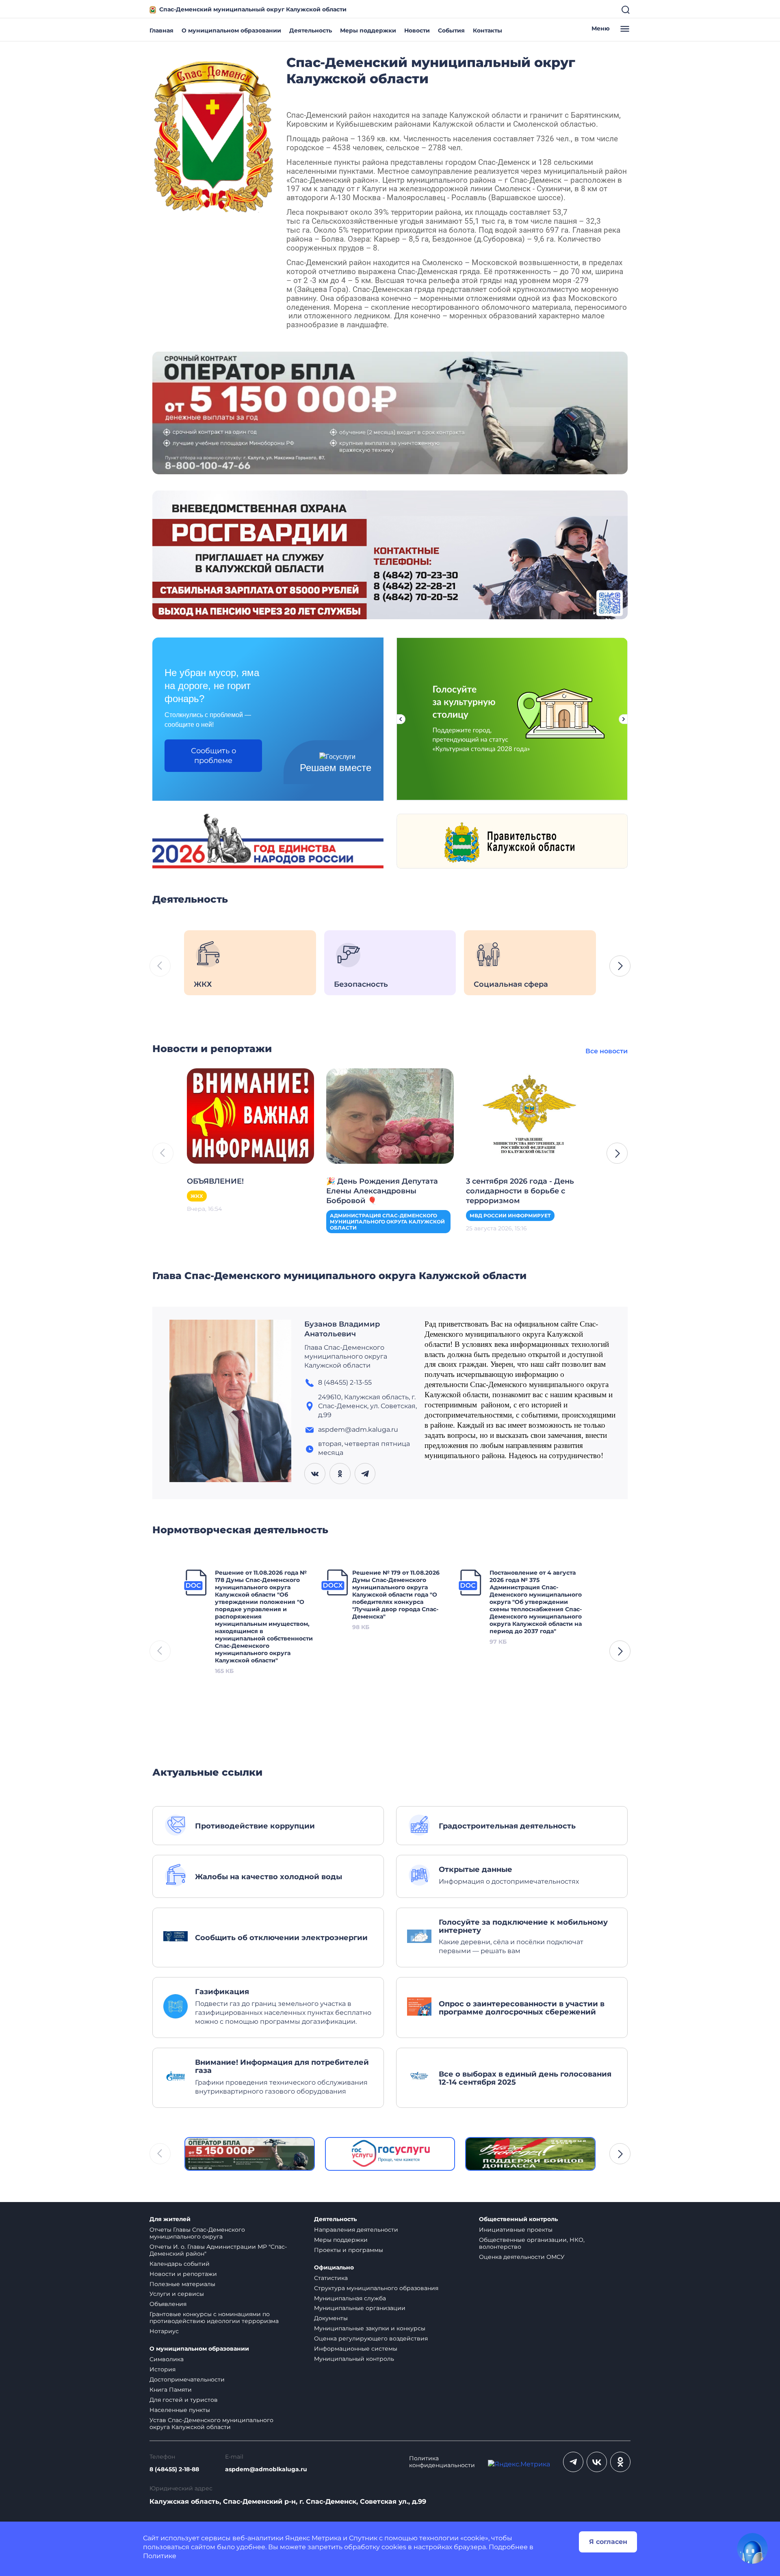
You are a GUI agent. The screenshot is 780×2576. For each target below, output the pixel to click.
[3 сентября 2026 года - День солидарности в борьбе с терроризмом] (530, 1115)
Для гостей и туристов (184, 2400)
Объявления (168, 2304)
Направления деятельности (356, 2230)
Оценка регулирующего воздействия (371, 2338)
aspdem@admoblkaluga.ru (266, 2469)
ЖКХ (197, 1196)
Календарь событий (180, 2264)
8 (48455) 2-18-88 (174, 2469)
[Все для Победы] (530, 2154)
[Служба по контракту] (250, 2154)
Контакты (487, 30)
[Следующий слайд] (624, 719)
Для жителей (170, 2219)
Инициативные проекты (516, 2230)
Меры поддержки (368, 30)
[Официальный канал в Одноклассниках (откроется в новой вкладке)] (620, 2462)
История (162, 2369)
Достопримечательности (187, 2379)
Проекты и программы (349, 2250)
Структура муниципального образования (376, 2288)
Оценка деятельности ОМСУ (522, 2257)
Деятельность (311, 30)
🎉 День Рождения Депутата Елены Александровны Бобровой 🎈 (382, 1191)
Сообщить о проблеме (213, 756)
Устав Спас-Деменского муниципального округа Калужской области (211, 2424)
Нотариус (164, 2331)
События (451, 30)
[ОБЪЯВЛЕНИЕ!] (250, 1115)
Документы (331, 2318)
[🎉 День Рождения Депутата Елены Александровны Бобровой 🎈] (390, 1115)
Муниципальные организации (360, 2308)
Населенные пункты (180, 2410)
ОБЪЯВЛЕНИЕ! (215, 1181)
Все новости (607, 1051)
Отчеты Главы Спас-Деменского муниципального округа (197, 2233)
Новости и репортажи (183, 2274)
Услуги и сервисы (177, 2294)
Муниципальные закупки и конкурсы (370, 2328)
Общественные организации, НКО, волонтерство (532, 2243)
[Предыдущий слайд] (401, 719)
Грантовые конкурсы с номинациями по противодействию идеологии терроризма (214, 2318)
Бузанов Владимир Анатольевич (342, 1329)
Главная (161, 30)
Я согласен (608, 2542)
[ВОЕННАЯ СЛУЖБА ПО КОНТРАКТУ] (390, 412)
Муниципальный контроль (354, 2359)
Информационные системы (356, 2349)
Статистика (331, 2278)
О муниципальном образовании (231, 30)
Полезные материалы (182, 2284)
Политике (160, 2556)
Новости (417, 30)
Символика (167, 2359)
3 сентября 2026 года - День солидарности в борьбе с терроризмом (520, 1191)
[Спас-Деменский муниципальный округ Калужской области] (213, 135)
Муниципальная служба (350, 2298)
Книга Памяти (171, 2390)
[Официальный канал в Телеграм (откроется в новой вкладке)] (573, 2462)
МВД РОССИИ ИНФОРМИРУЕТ (510, 1216)
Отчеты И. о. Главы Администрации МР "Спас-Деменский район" (218, 2250)
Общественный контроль (518, 2219)
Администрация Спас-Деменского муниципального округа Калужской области (387, 1222)
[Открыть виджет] (752, 2548)
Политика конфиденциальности (442, 2462)
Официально (334, 2268)
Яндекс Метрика (313, 2538)
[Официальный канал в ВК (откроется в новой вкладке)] (597, 2462)
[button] (620, 966)
